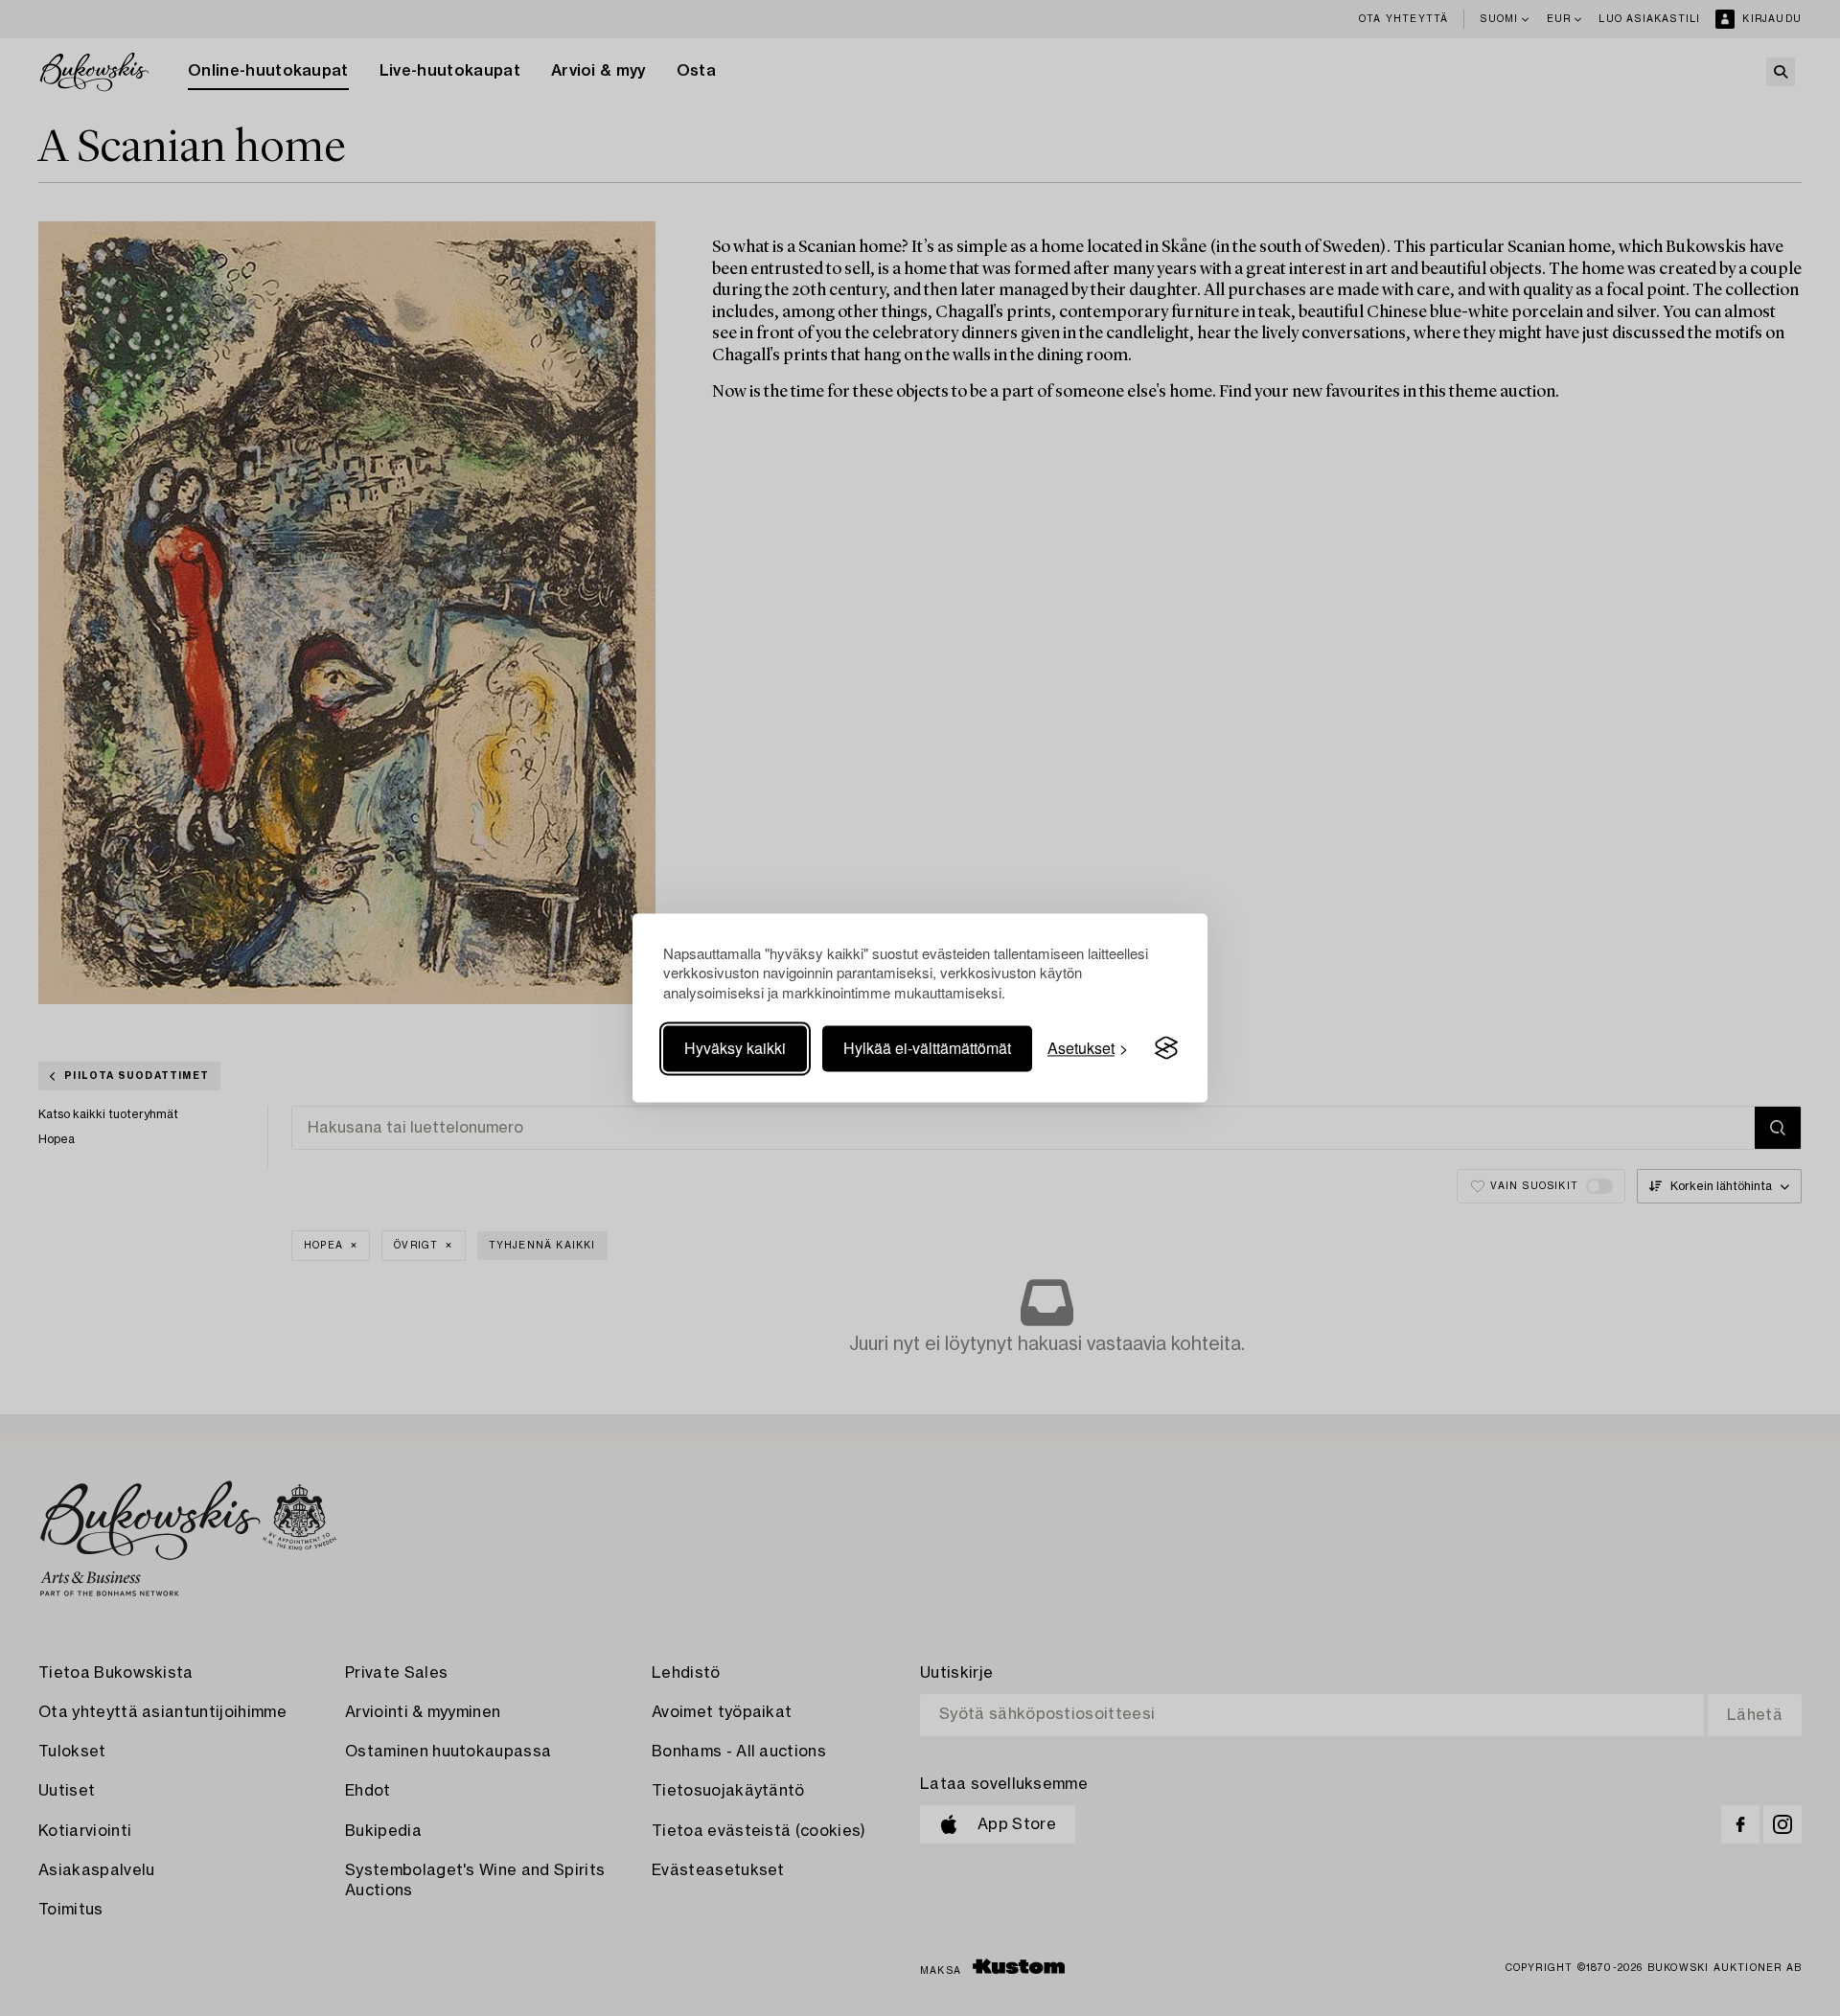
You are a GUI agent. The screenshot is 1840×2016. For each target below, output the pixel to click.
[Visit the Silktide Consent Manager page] (1166, 1048)
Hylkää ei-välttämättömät (927, 1048)
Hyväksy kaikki (735, 1048)
